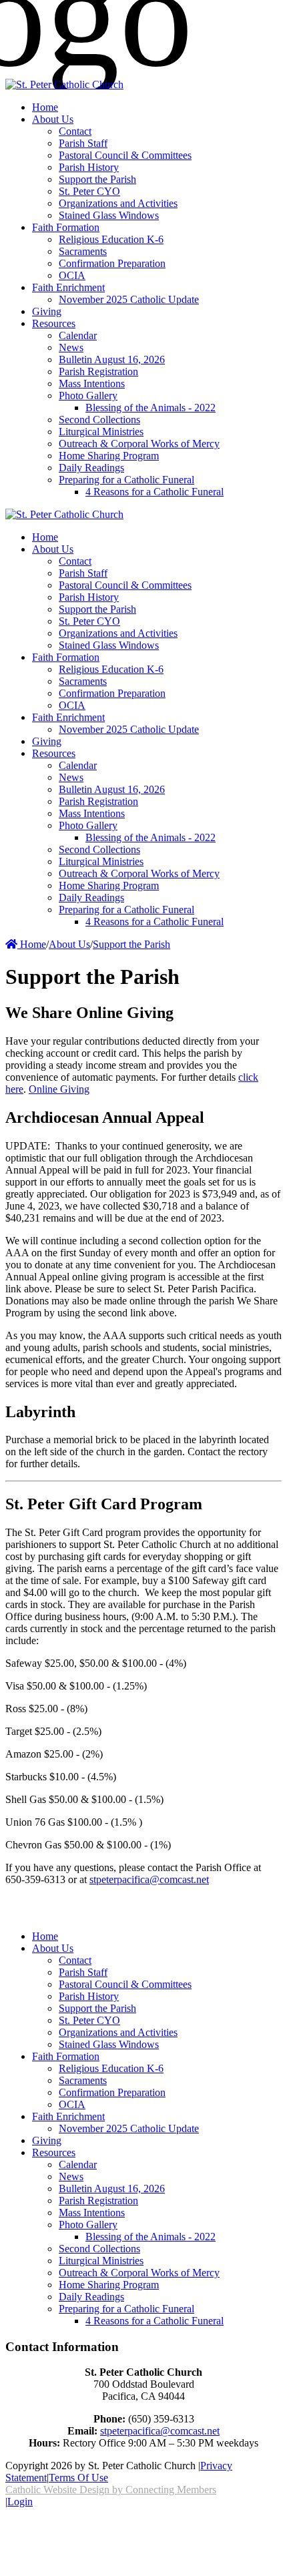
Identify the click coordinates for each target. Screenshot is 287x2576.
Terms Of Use (78, 2478)
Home (32, 944)
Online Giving (59, 1089)
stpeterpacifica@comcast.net (149, 1879)
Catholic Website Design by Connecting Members (111, 2490)
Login (20, 2502)
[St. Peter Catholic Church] (64, 84)
